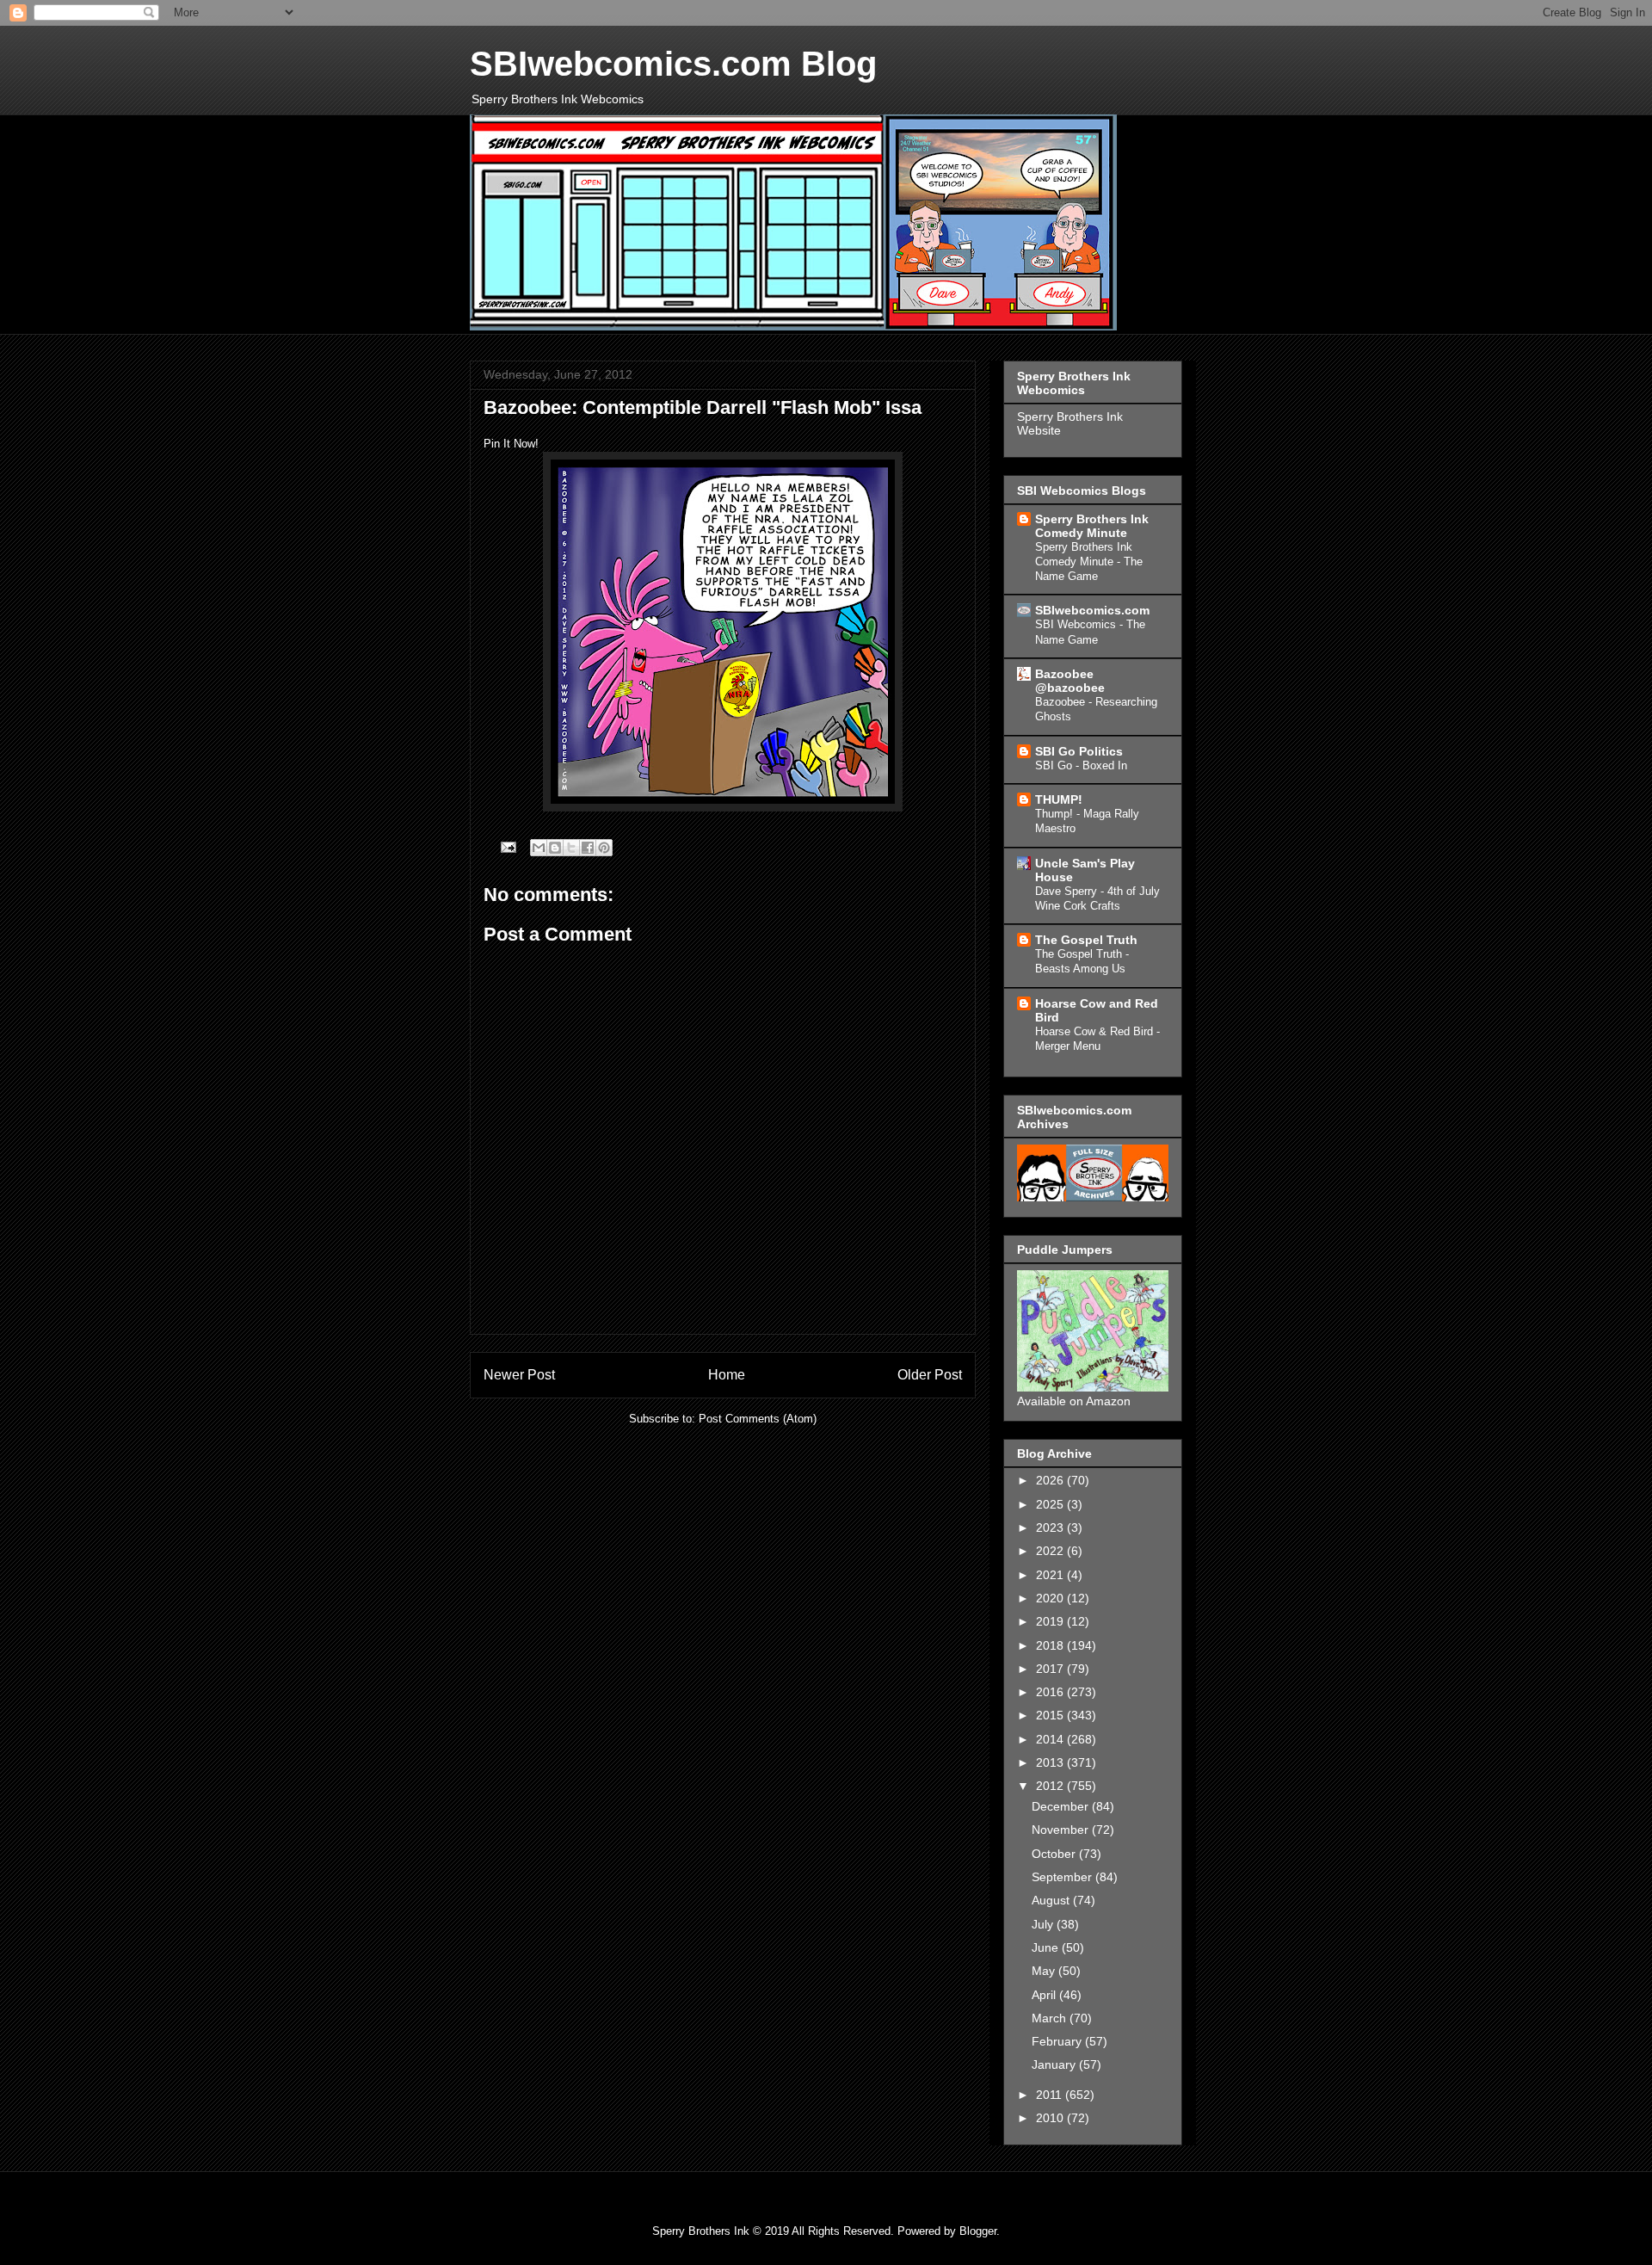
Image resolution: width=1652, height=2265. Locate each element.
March (1051, 2018)
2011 (1051, 2095)
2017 (1051, 1669)
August (1052, 1900)
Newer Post (519, 1375)
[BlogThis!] (555, 848)
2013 (1051, 1762)
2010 (1051, 2118)
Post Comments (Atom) (758, 1419)
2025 (1051, 1504)
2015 (1051, 1715)
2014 (1051, 1739)
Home (727, 1375)
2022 (1051, 1551)
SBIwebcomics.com (1092, 610)
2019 (1051, 1621)
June (1047, 1947)
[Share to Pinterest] (604, 848)
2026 (1051, 1480)
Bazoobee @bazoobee (1070, 681)
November (1062, 1830)
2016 (1051, 1692)
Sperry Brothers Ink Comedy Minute (1092, 526)
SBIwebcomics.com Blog (673, 64)
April (1045, 1995)
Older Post (930, 1375)
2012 (1051, 1786)
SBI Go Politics (1079, 751)
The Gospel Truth (1086, 940)
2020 (1051, 1598)
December (1062, 1806)
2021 (1051, 1575)
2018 (1051, 1645)
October (1055, 1854)
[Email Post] (507, 846)
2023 (1051, 1527)
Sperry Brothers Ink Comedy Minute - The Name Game (1089, 562)
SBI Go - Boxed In (1081, 765)
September (1063, 1877)
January (1055, 2064)
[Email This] (539, 848)
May (1045, 1971)
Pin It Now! (511, 444)
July (1044, 1924)
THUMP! (1059, 799)
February (1058, 2041)
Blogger (978, 2231)
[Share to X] (571, 848)
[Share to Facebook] (588, 848)
